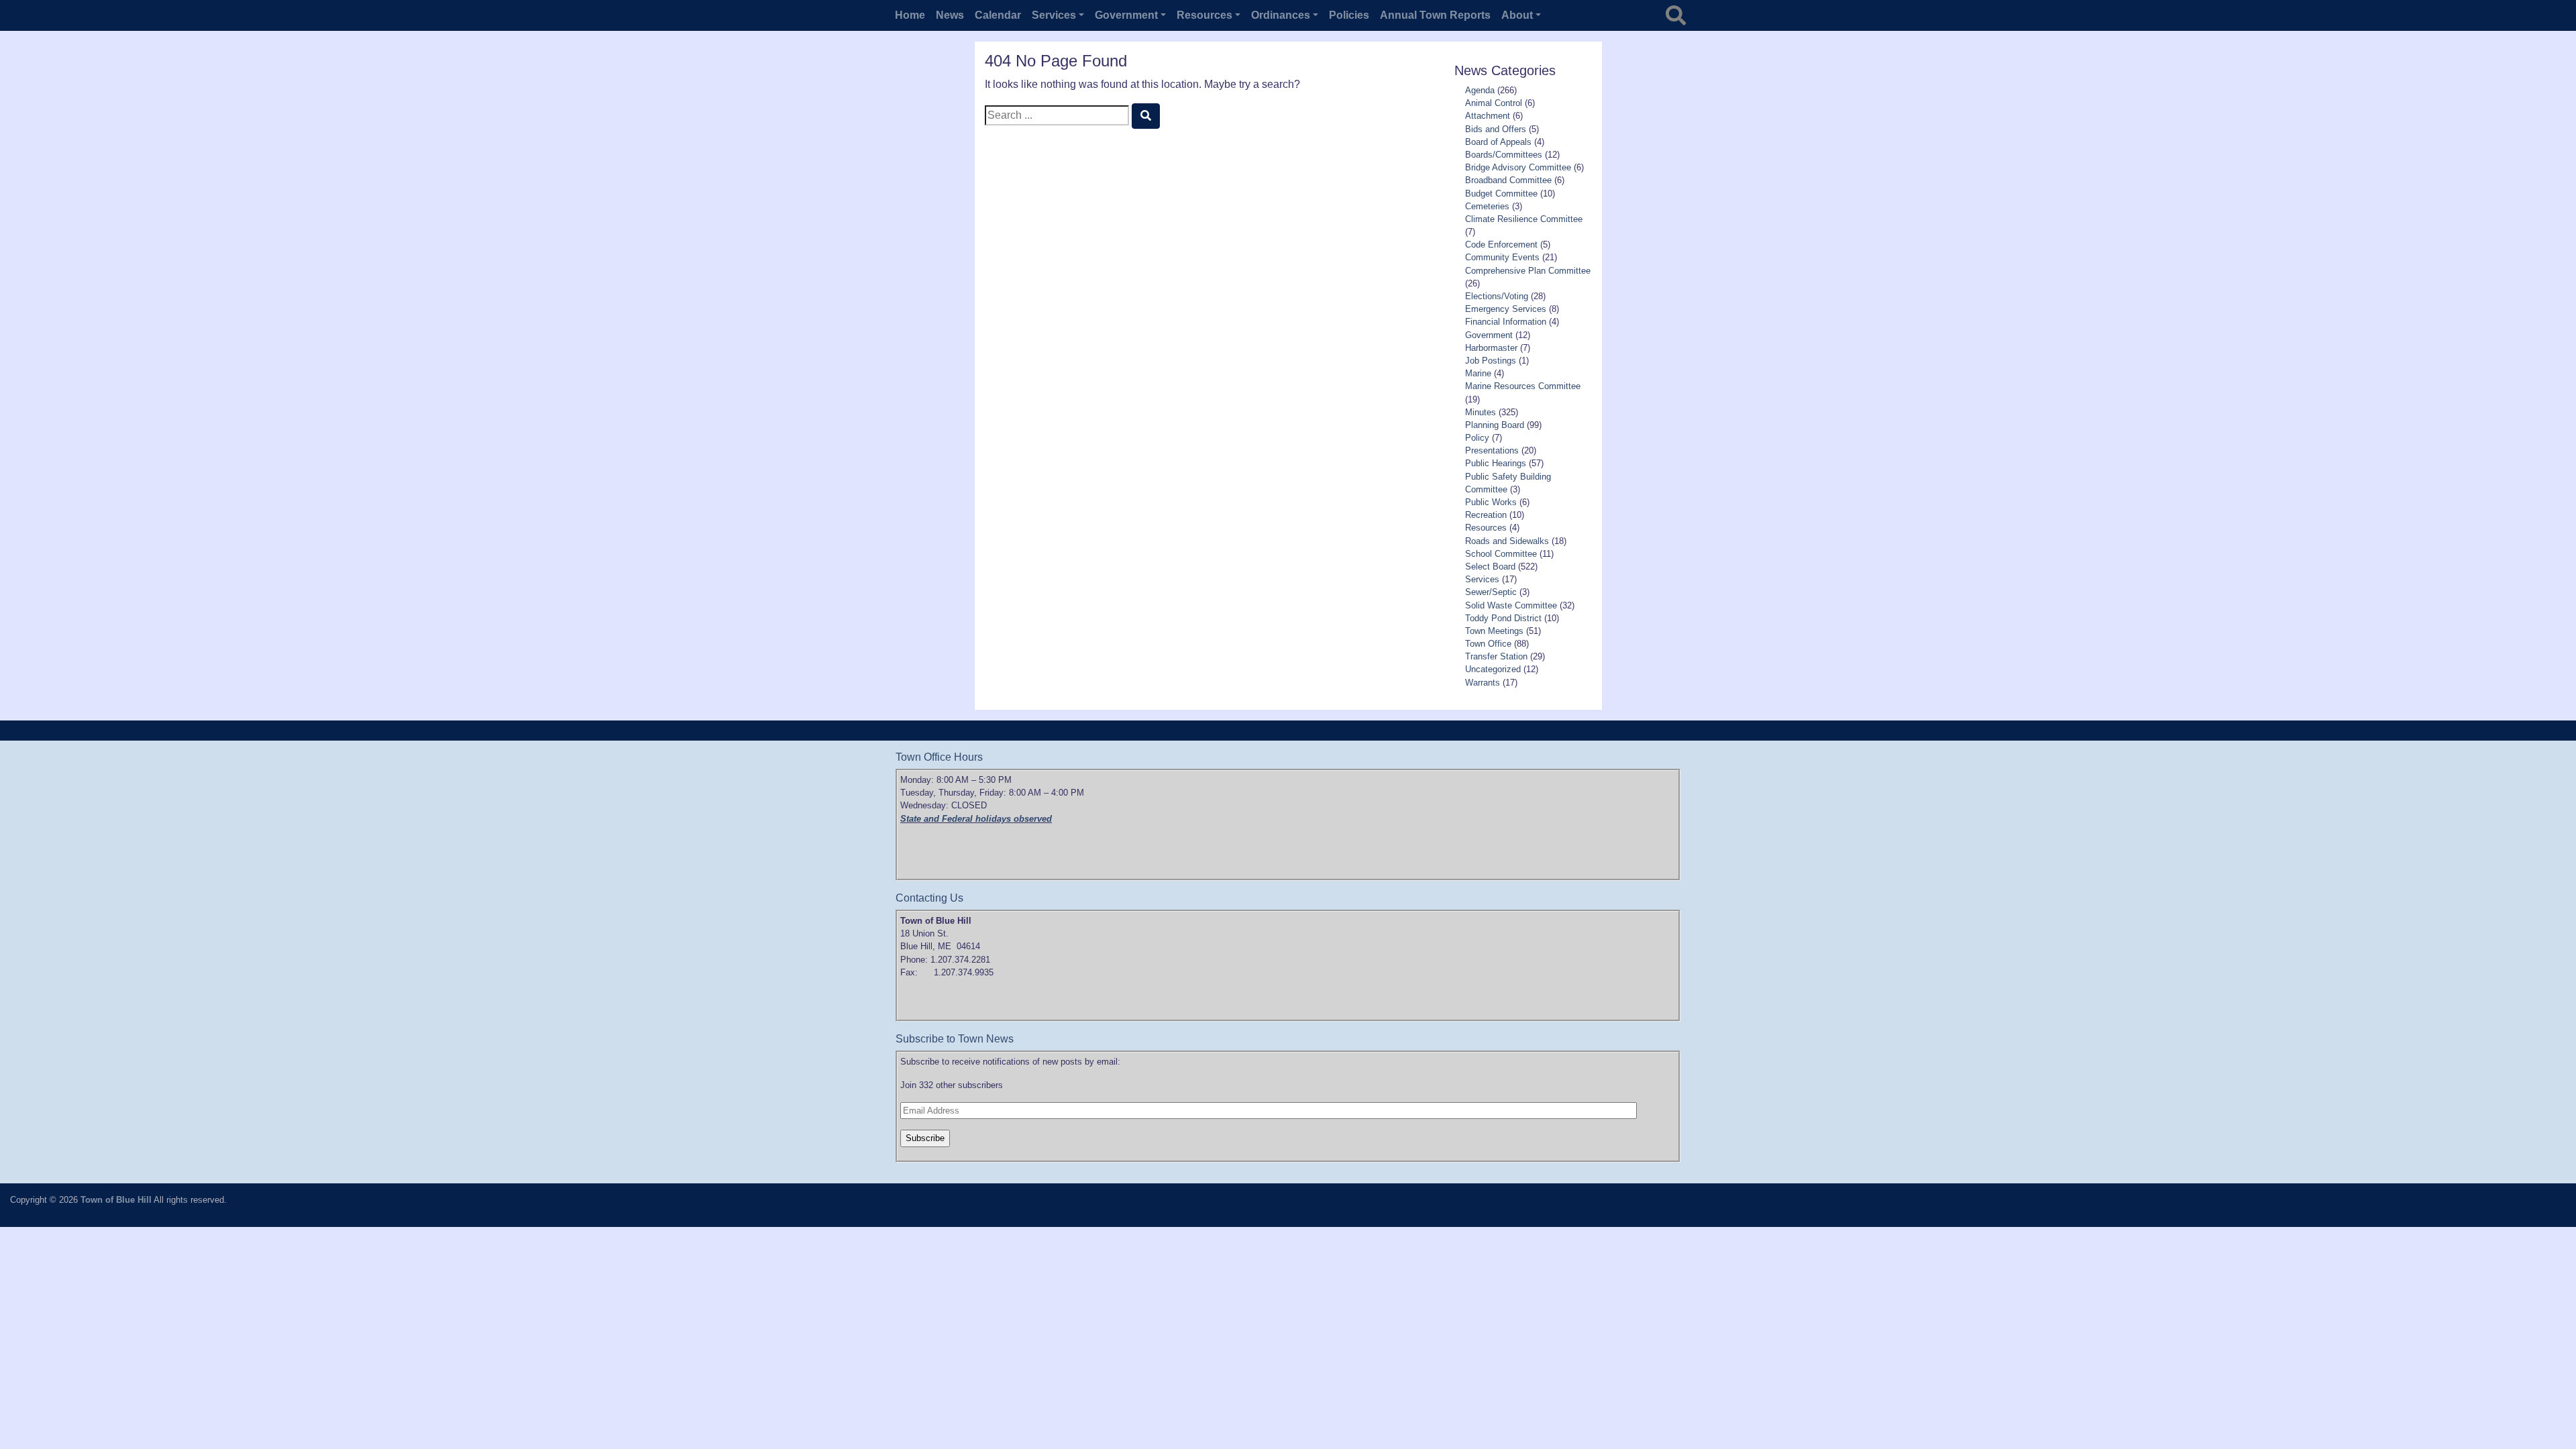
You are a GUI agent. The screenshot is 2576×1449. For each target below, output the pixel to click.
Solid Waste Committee (1511, 605)
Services (1482, 579)
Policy (1477, 438)
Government (1489, 335)
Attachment (1488, 116)
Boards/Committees (1504, 155)
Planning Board (1495, 425)
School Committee (1501, 554)
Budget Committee (1501, 194)
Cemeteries (1487, 206)
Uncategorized (1493, 669)
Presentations (1492, 450)
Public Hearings (1496, 463)
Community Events (1502, 257)
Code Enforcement (1501, 245)
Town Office (1488, 644)
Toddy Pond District (1503, 618)
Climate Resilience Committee (1524, 219)
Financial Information (1506, 322)
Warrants (1483, 683)
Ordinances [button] (1281, 15)
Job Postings (1491, 361)
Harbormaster (1491, 348)
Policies (1349, 15)
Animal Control (1494, 103)
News (950, 15)
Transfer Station (1496, 656)
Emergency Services (1506, 309)
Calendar (998, 15)
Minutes (1481, 412)
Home (910, 15)
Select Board (1490, 567)
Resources (1486, 528)
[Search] (1146, 116)
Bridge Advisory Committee (1518, 167)
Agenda (1480, 90)
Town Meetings (1494, 631)
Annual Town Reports (1435, 15)
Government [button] (1126, 15)
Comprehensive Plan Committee (1528, 271)
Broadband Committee (1508, 180)
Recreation (1486, 515)
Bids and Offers (1496, 129)
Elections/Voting (1497, 296)
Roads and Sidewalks (1507, 541)
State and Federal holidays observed (976, 819)
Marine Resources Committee (1523, 386)
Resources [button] (1204, 15)
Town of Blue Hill (116, 1200)
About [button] (1517, 15)
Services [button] (1054, 15)
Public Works (1491, 502)
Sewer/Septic (1491, 592)
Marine (1478, 373)
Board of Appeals (1498, 142)
